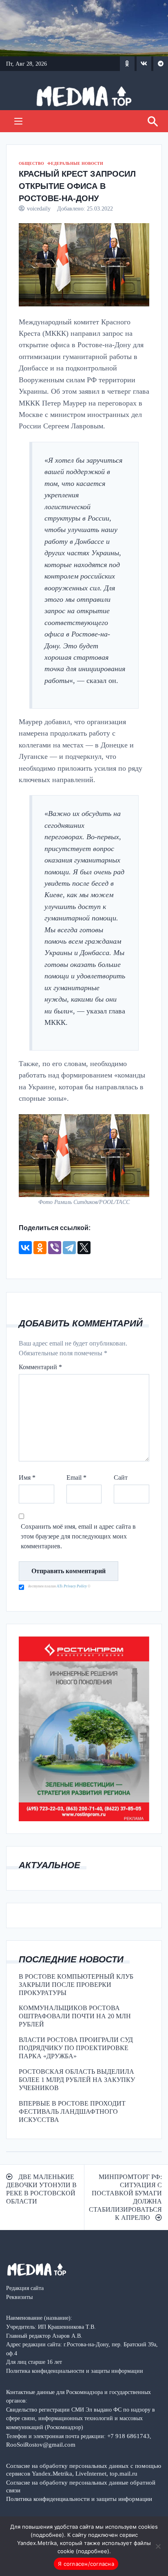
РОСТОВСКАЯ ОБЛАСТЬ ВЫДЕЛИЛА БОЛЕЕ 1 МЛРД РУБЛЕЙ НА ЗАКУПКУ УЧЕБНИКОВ (77, 2080)
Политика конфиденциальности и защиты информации (79, 2499)
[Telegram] (69, 1248)
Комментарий (40, 1367)
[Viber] (55, 1248)
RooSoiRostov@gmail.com (41, 2444)
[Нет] (158, 2546)
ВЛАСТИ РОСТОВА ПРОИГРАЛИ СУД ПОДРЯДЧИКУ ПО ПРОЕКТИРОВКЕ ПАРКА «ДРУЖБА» (76, 2048)
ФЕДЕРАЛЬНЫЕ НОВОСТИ (75, 163)
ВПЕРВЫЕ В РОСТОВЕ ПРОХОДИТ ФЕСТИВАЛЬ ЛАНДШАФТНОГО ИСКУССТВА (72, 2112)
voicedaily (39, 208)
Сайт (121, 1478)
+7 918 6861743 (128, 2436)
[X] (84, 1248)
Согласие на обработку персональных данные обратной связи (81, 2486)
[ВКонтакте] (25, 1248)
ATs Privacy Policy (72, 1586)
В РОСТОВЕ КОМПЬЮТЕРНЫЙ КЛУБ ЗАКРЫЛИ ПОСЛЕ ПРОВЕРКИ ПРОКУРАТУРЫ (76, 1985)
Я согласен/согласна (86, 2564)
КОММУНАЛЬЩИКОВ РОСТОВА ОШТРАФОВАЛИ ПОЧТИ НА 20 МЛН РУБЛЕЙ (75, 2016)
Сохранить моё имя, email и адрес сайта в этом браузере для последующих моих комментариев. (78, 1536)
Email (76, 1478)
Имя (27, 1478)
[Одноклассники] (40, 1248)
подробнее (47, 2535)
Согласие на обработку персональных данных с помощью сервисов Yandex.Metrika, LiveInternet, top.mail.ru (84, 2470)
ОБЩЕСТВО (31, 163)
